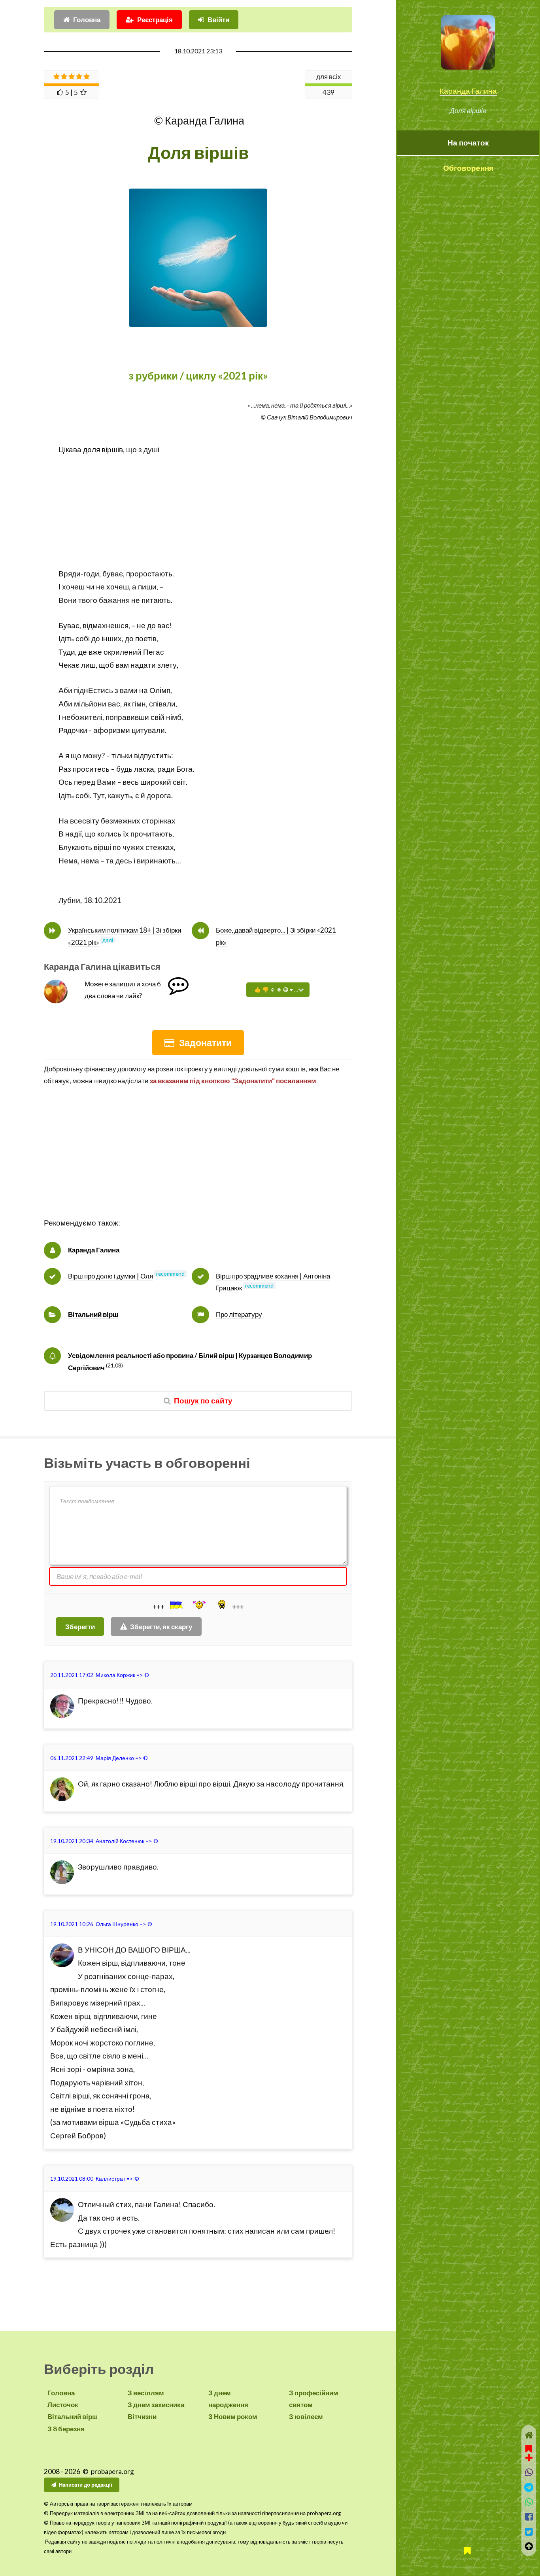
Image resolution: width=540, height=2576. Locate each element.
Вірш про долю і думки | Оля (110, 1276)
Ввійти (218, 20)
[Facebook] (529, 2517)
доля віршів (103, 449)
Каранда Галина (468, 91)
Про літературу (239, 1314)
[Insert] (176, 1605)
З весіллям (146, 2393)
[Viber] (529, 2472)
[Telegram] (529, 2487)
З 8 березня (66, 2429)
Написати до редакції (86, 2485)
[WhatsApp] (529, 2502)
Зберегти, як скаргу (161, 1627)
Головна (87, 20)
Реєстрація (155, 20)
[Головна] (529, 2435)
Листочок (63, 2405)
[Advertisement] (198, 512)
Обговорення (468, 168)
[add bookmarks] (529, 2452)
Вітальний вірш (93, 1314)
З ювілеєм (306, 2416)
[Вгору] (529, 2546)
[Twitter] (529, 2532)
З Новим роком (233, 2416)
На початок (468, 143)
